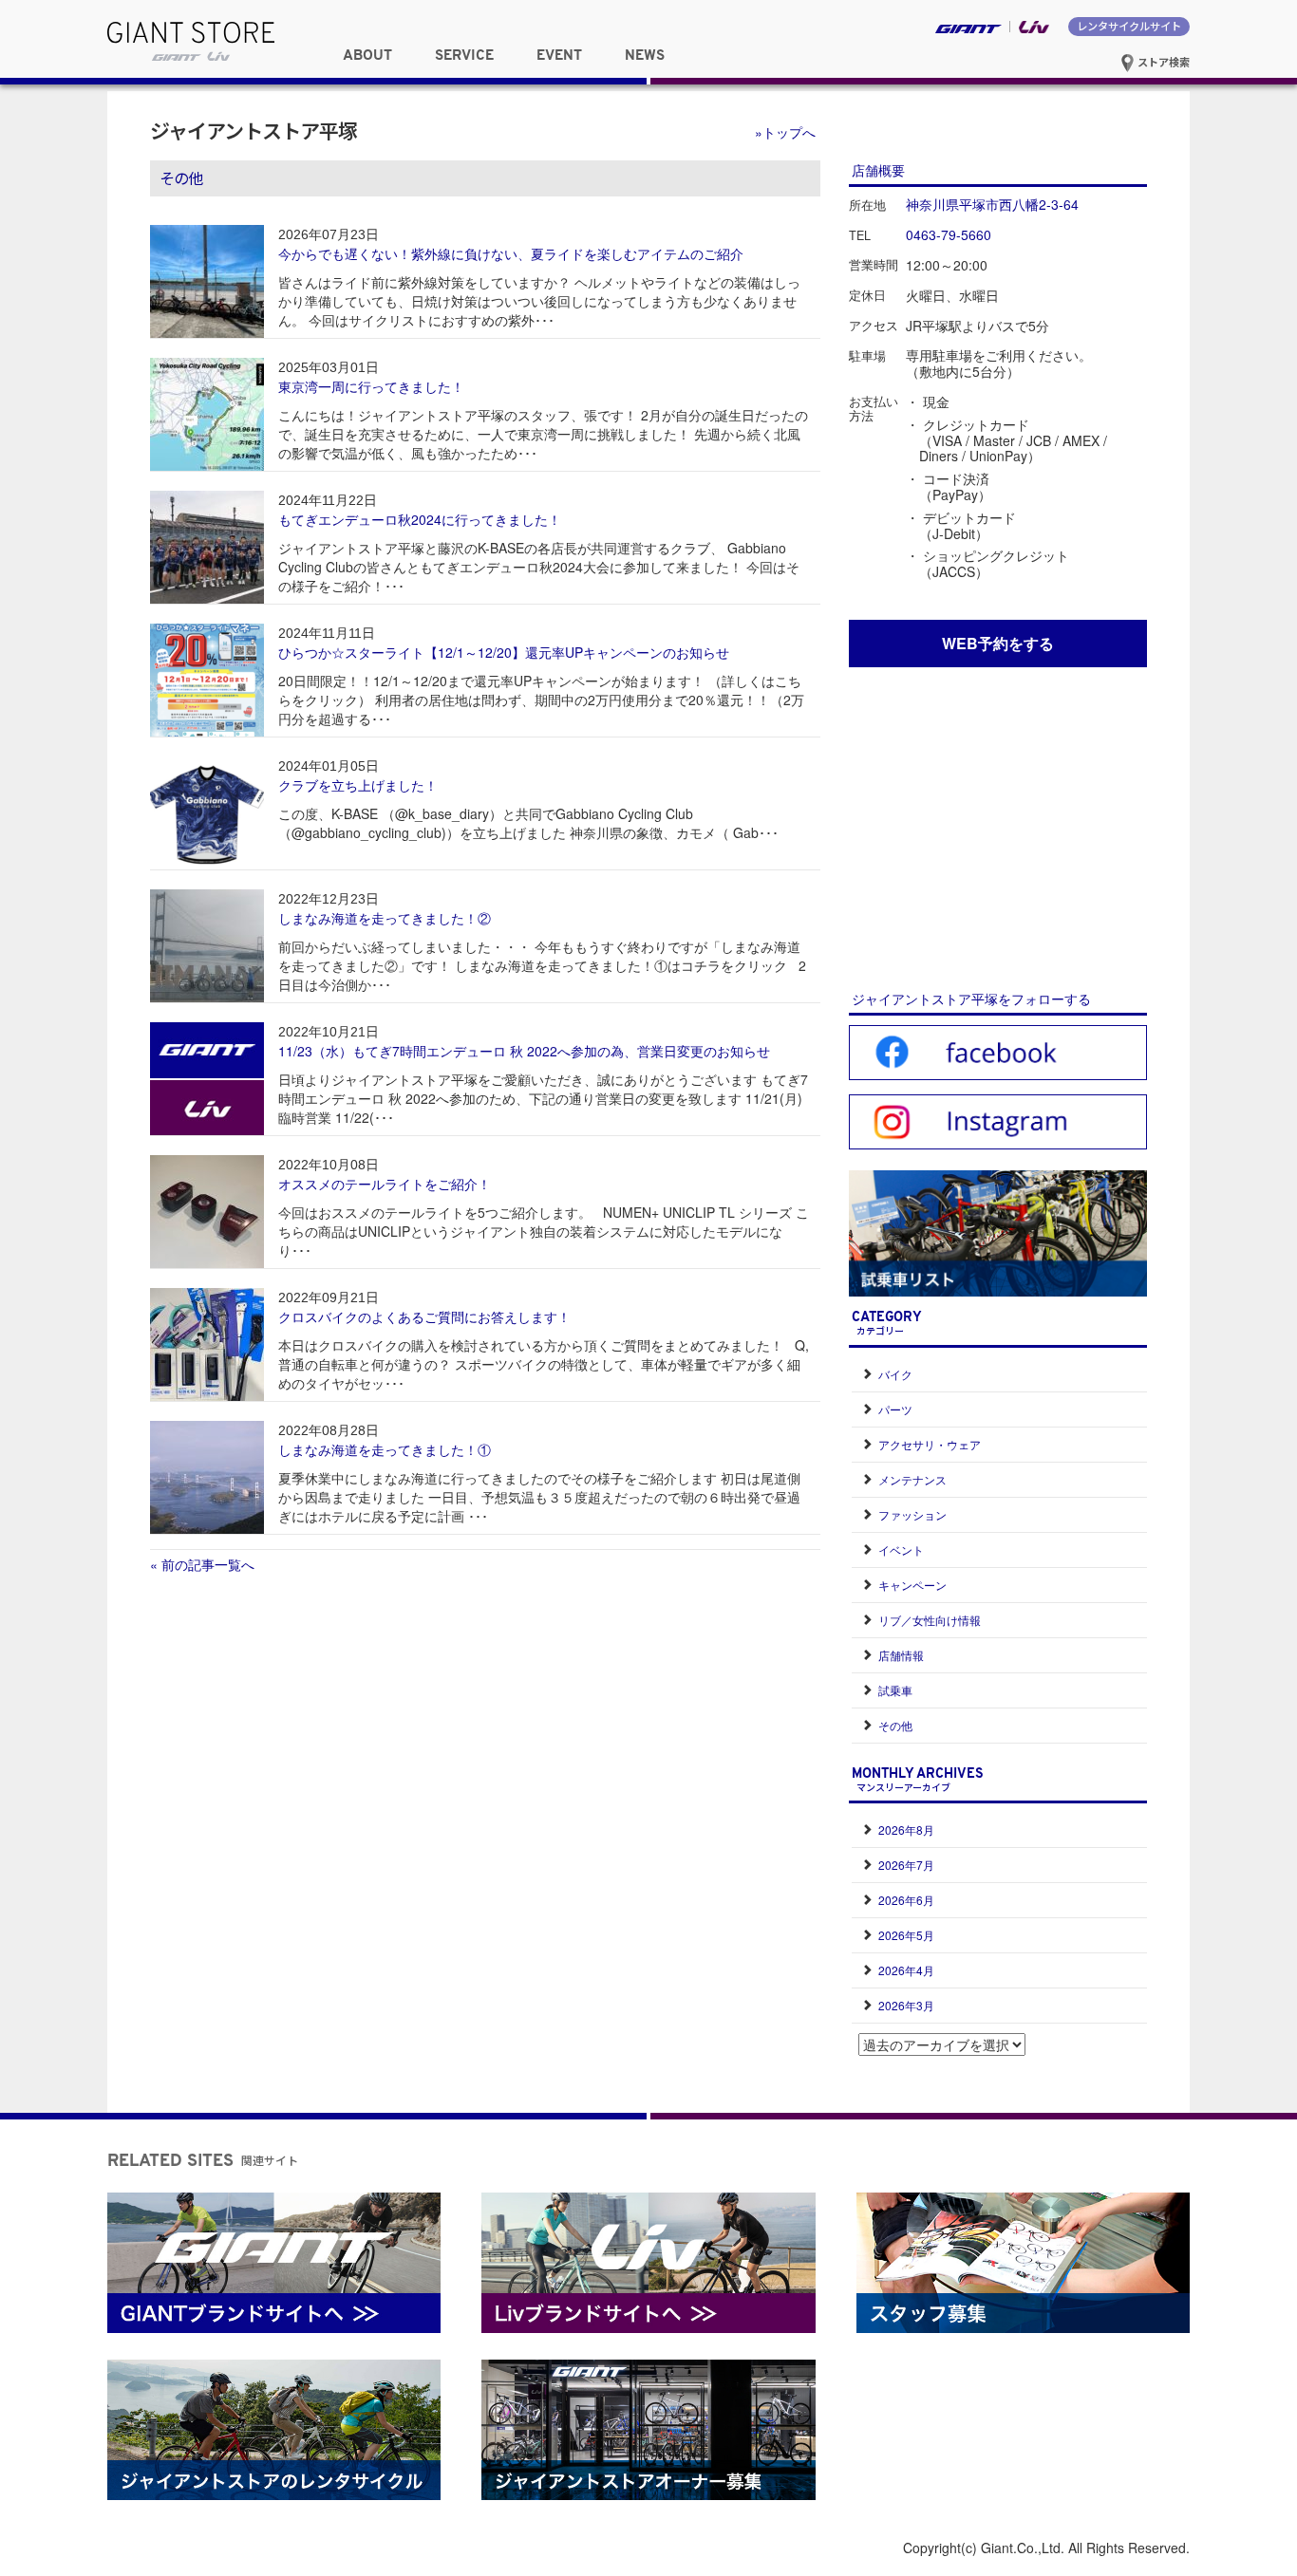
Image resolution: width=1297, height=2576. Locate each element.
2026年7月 (906, 1865)
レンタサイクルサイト (1129, 26)
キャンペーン (912, 1585)
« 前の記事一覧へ (202, 1564)
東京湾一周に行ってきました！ (371, 386)
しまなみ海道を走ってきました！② (385, 918)
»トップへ (785, 132)
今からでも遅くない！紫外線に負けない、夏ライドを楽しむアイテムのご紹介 (511, 253)
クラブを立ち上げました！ (358, 785)
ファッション (912, 1514)
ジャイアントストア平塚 (254, 130)
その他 (895, 1725)
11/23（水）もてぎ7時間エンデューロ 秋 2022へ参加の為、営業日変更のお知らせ (524, 1051)
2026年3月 (906, 2005)
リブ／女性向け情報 (930, 1620)
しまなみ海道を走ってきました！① (385, 1449)
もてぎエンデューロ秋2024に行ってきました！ (420, 519)
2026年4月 (906, 1970)
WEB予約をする (998, 643)
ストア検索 (1162, 62)
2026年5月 (906, 1935)
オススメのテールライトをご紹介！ (385, 1184)
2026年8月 (906, 1829)
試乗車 (895, 1690)
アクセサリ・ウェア (930, 1444)
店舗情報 (901, 1655)
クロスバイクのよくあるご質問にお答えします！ (424, 1316)
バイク (895, 1374)
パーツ (895, 1409)
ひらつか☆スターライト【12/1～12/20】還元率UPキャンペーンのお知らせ (504, 652)
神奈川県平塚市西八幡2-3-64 (992, 204)
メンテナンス (912, 1479)
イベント (901, 1549)
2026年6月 (906, 1900)
